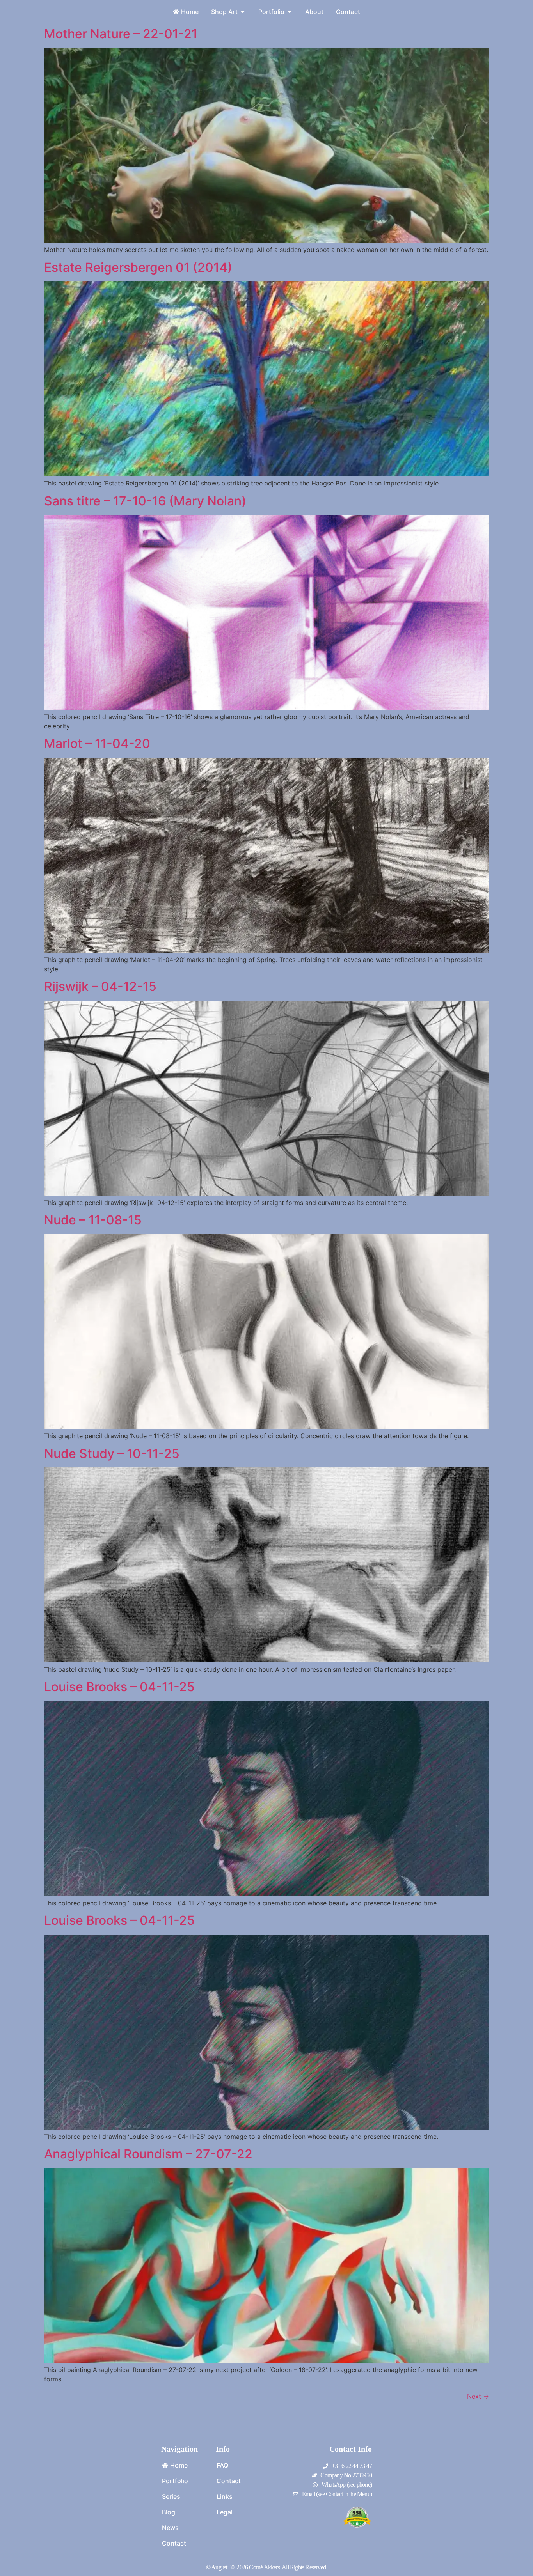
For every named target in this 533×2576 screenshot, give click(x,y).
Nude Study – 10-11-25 (112, 1454)
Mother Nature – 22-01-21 (121, 34)
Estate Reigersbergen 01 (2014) (138, 267)
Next (478, 2396)
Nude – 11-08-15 (93, 1220)
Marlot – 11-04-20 (97, 743)
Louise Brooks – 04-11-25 (119, 1687)
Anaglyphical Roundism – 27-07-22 (148, 2154)
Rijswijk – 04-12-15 (100, 986)
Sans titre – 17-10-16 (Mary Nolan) (145, 501)
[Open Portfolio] (290, 12)
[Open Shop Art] (243, 12)
